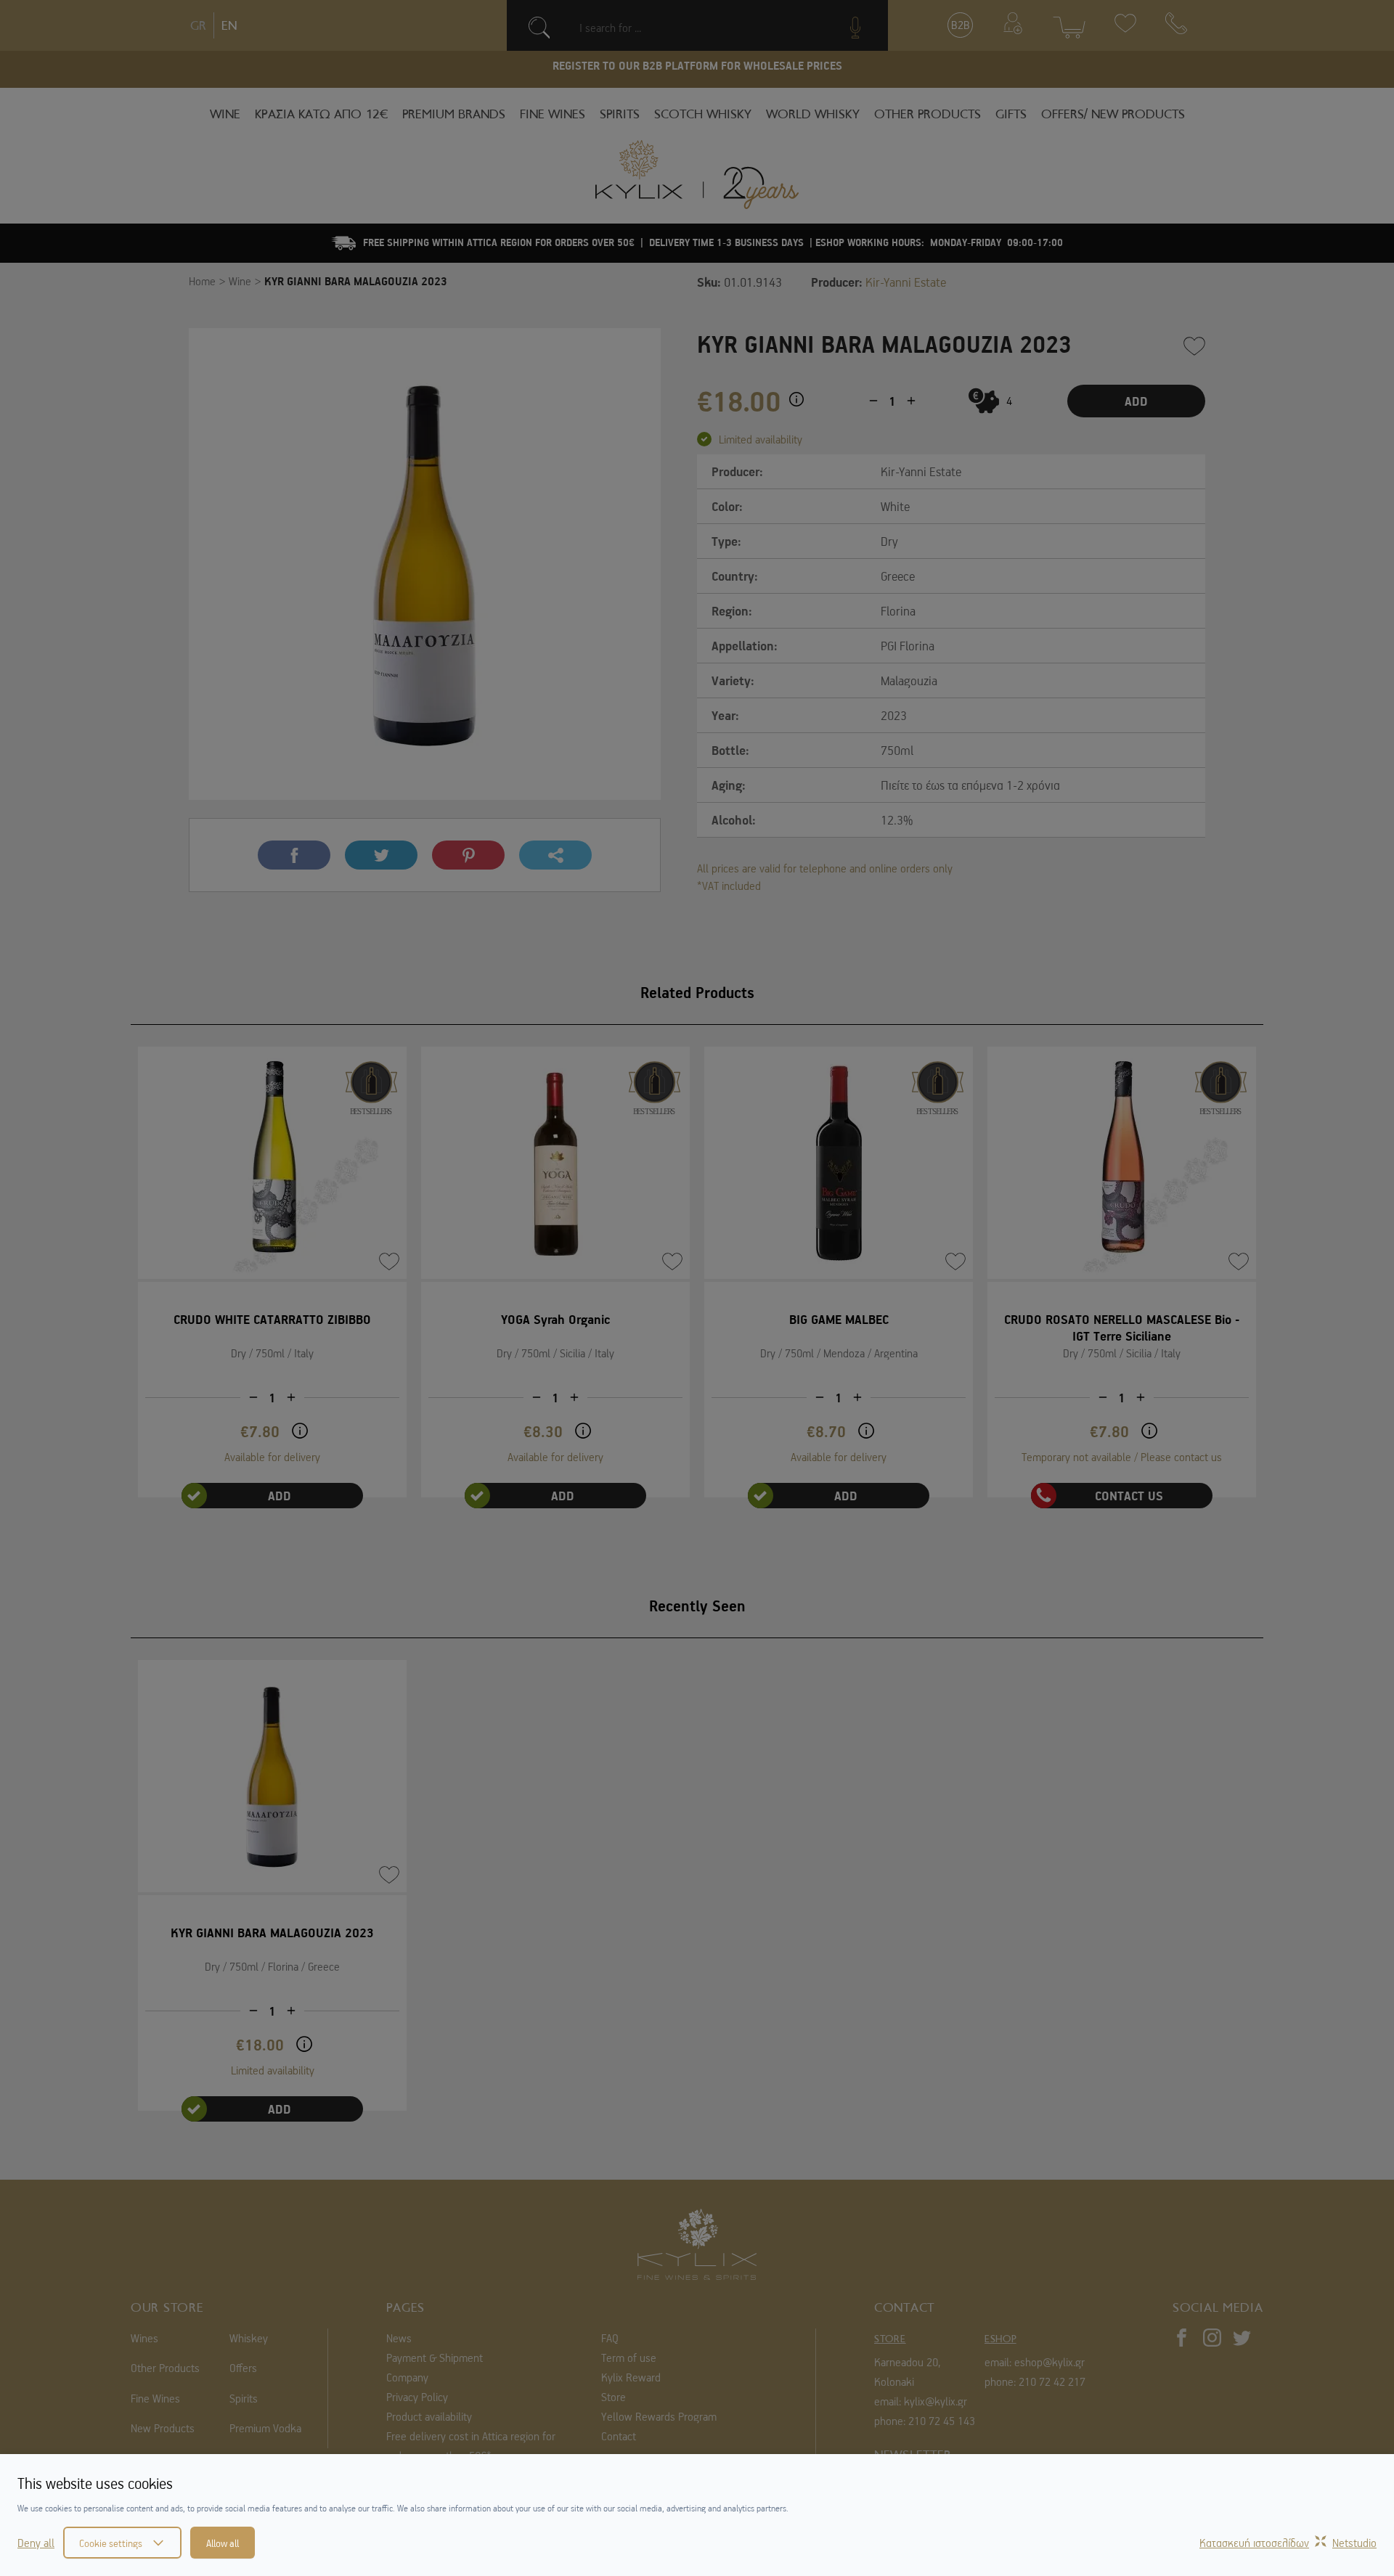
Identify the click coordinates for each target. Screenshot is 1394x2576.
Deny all (36, 2543)
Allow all (223, 2543)
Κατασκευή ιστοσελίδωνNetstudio (1288, 2543)
